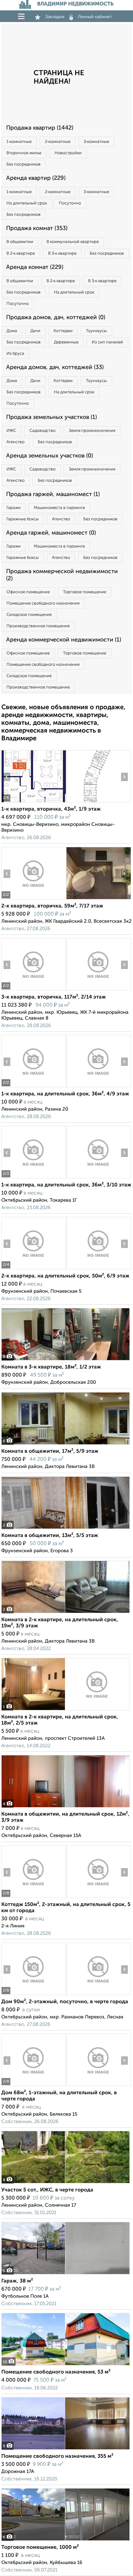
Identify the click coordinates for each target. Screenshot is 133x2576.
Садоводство (42, 431)
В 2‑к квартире (21, 254)
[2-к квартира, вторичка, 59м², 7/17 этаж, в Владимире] (34, 899)
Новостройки (68, 153)
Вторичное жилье (24, 153)
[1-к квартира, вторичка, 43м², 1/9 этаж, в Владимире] (34, 802)
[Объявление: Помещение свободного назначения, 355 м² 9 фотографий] (66, 2449)
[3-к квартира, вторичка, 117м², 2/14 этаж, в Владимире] (34, 990)
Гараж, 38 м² (17, 2281)
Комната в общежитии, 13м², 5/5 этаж (50, 1536)
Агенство (15, 442)
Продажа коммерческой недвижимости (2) (62, 575)
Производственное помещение (38, 626)
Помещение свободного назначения (43, 603)
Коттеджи (63, 331)
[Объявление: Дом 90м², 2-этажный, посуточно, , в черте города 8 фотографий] (34, 1995)
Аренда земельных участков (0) (50, 456)
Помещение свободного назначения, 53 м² (56, 2372)
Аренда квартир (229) (36, 178)
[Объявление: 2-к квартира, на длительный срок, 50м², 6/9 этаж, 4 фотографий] (34, 1269)
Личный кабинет (95, 17)
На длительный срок (27, 203)
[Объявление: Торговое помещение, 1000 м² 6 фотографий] (66, 2541)
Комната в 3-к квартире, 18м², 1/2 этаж (51, 1367)
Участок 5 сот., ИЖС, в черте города (47, 2190)
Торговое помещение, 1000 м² (40, 2547)
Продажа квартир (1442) (40, 128)
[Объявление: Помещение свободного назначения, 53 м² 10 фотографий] (66, 2365)
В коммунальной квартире (73, 242)
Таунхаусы (96, 331)
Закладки (55, 17)
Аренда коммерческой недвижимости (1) (64, 640)
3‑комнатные (96, 142)
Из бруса (15, 354)
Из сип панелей (107, 342)
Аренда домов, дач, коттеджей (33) (55, 367)
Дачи (35, 331)
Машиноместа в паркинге (59, 508)
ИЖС (11, 431)
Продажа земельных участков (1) (51, 417)
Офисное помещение (28, 592)
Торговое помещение (85, 592)
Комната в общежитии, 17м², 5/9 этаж (50, 1451)
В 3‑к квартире (62, 254)
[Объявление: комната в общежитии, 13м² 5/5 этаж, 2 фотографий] (66, 1529)
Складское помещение (29, 615)
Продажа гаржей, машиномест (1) (53, 494)
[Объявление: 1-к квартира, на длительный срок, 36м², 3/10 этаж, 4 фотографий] (34, 1178)
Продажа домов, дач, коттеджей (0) (56, 318)
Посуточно (70, 203)
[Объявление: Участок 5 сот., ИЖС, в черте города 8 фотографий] (66, 2183)
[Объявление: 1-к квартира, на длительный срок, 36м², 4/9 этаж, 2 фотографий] (34, 1087)
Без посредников (24, 164)
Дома (12, 331)
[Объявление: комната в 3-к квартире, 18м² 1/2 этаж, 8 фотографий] (66, 1360)
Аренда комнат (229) (35, 267)
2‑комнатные (58, 142)
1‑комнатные (19, 142)
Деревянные (66, 342)
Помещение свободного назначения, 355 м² (57, 2456)
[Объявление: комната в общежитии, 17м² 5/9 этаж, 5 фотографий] (66, 1444)
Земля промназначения (92, 431)
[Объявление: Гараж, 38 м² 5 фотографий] (66, 2274)
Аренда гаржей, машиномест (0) (51, 533)
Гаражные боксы (23, 519)
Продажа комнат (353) (37, 228)
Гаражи (14, 508)
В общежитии (20, 242)
